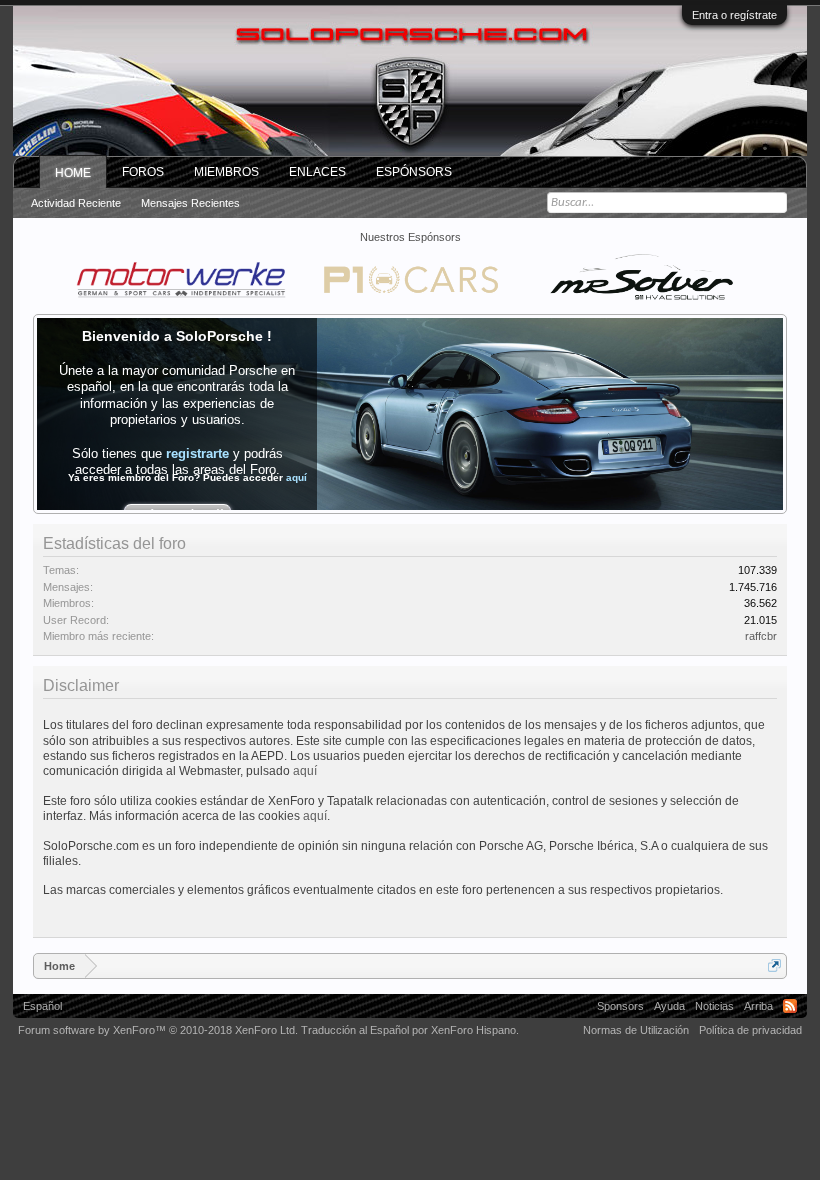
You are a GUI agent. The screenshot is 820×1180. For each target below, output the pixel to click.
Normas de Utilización (636, 1030)
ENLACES (317, 172)
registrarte (197, 453)
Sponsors (620, 1006)
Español (42, 1006)
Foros (143, 172)
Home (73, 173)
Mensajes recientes (190, 203)
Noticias (714, 1006)
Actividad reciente (76, 203)
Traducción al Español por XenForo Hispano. (410, 1030)
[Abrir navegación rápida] (774, 965)
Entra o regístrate (734, 15)
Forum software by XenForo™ (158, 1030)
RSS (790, 1006)
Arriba (758, 1006)
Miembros (226, 172)
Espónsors (414, 172)
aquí (296, 477)
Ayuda (669, 1006)
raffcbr (761, 636)
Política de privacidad (750, 1030)
